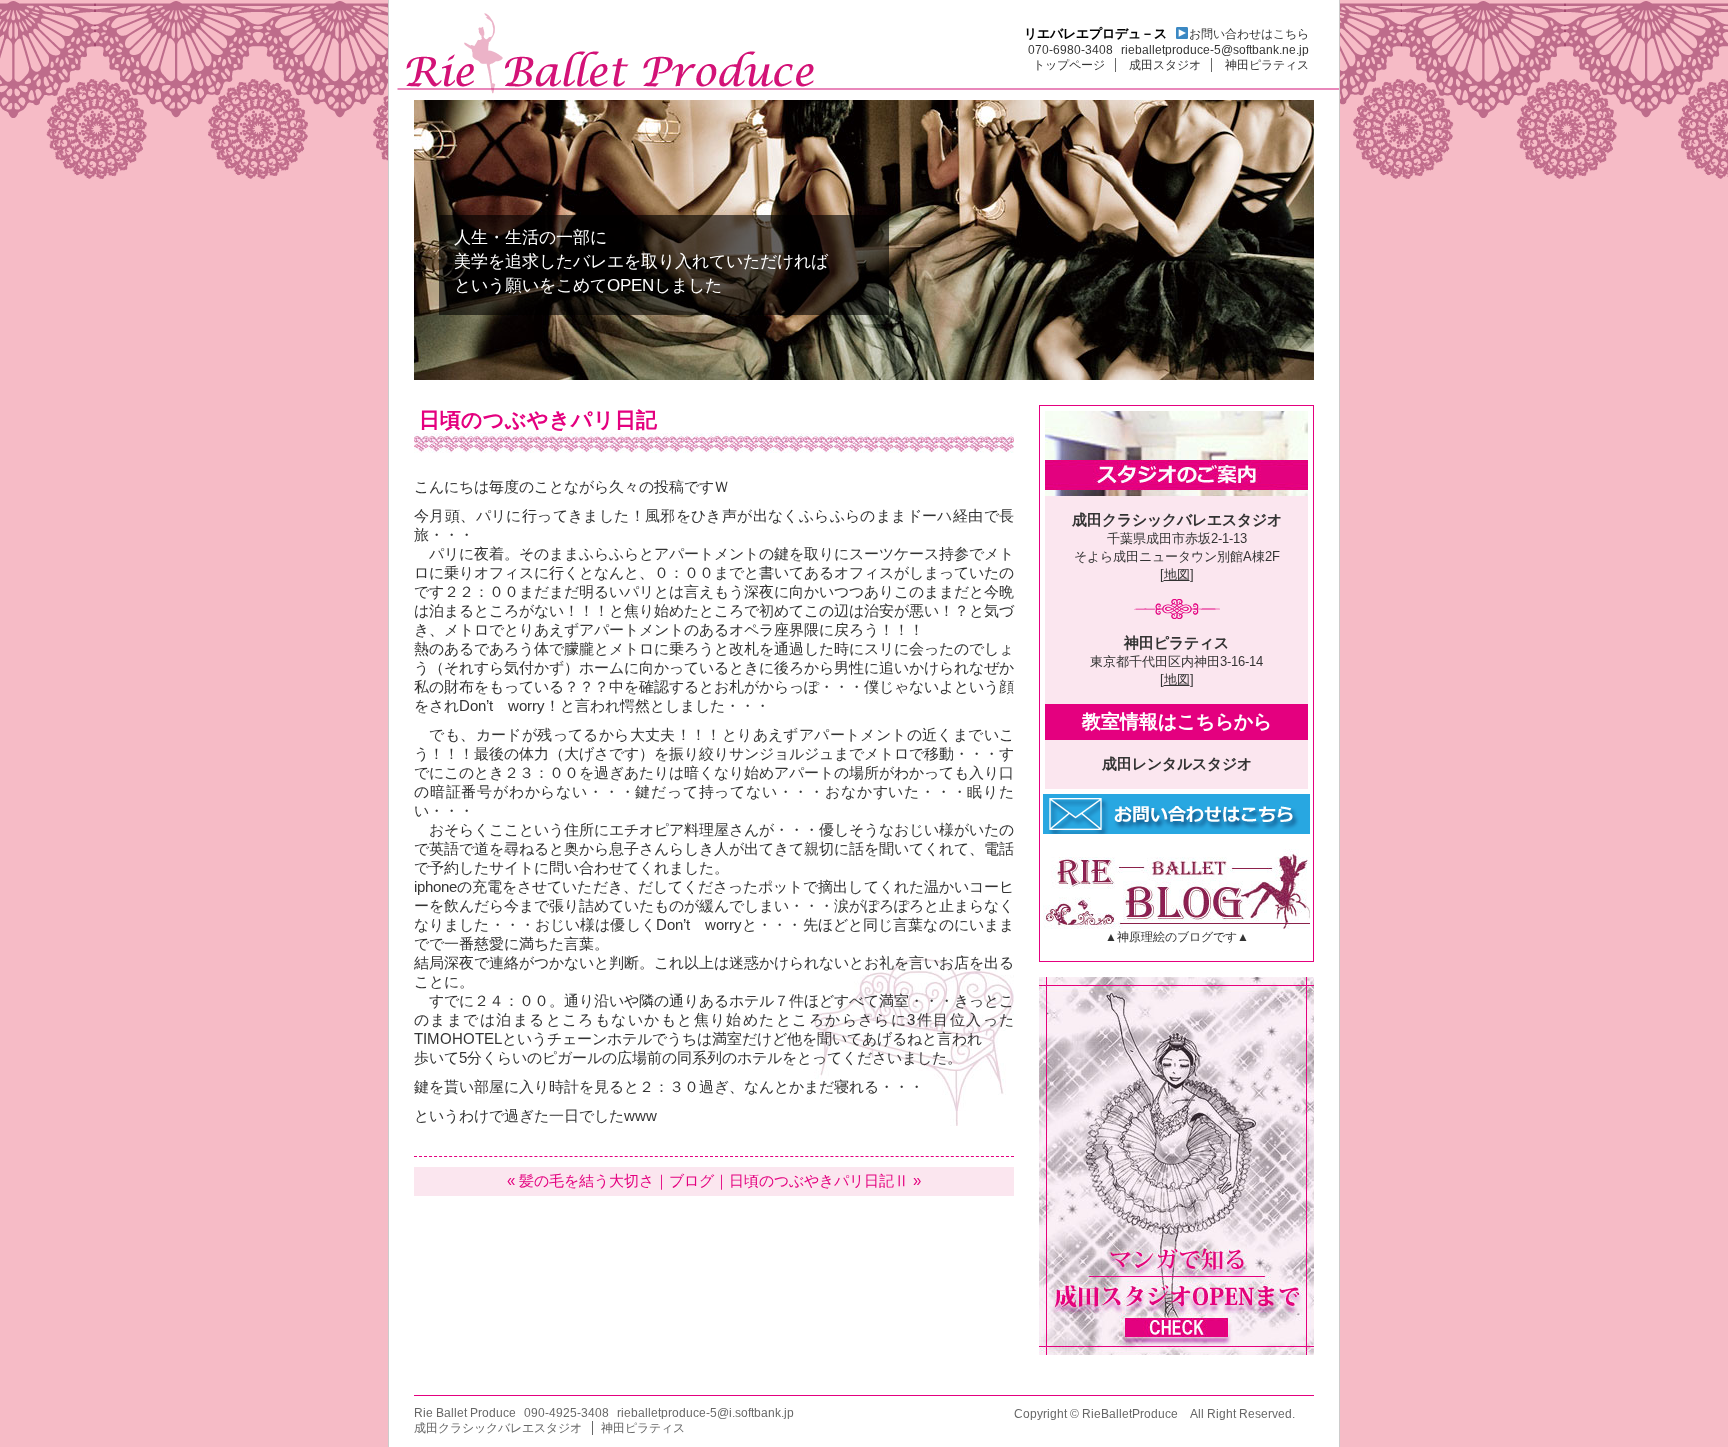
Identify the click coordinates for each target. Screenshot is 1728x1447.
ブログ (691, 1181)
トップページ (1069, 65)
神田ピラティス (1267, 65)
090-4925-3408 (566, 1413)
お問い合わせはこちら (1249, 34)
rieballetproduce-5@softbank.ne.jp (1215, 50)
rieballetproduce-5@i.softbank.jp (705, 1413)
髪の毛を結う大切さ (586, 1181)
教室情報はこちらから (1177, 721)
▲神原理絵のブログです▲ (1177, 937)
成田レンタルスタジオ (1177, 764)
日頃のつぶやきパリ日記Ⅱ (819, 1181)
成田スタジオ (1165, 65)
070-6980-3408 (1070, 50)
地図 (1177, 574)
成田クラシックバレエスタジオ (1177, 520)
